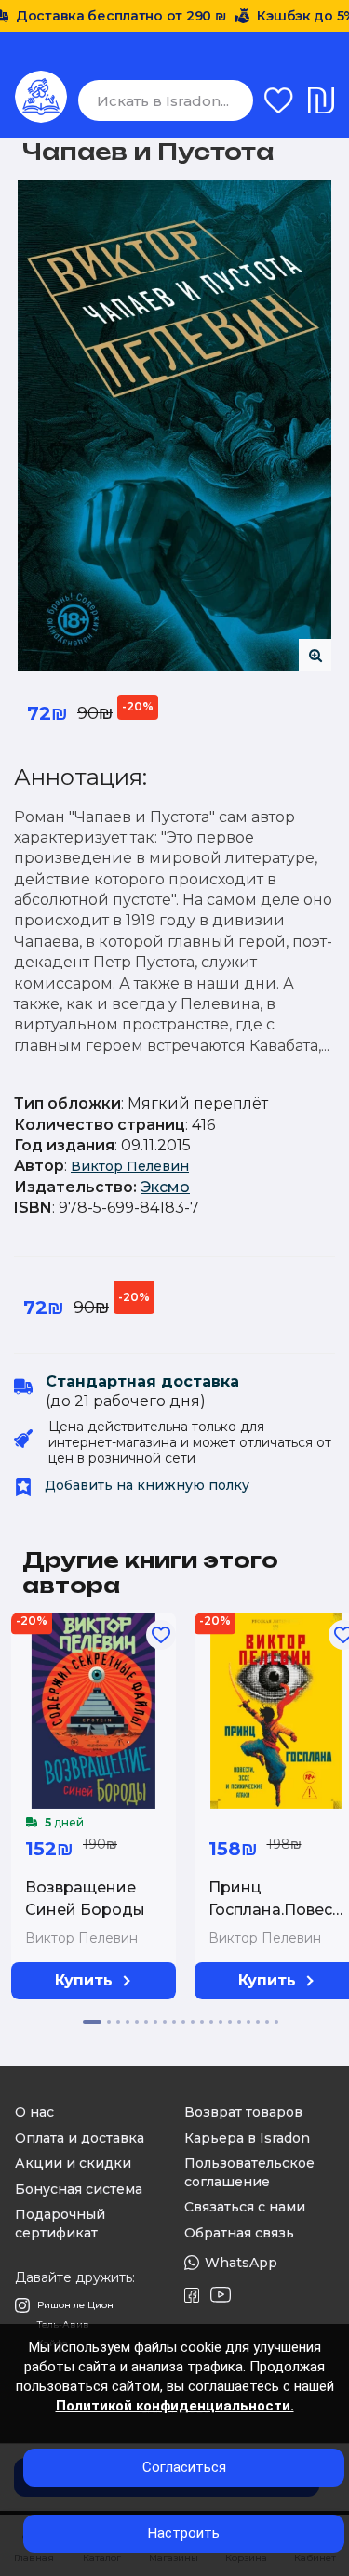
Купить (84, 1980)
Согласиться (184, 2467)
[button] (92, 2022)
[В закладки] (161, 1635)
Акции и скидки (73, 2163)
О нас (34, 2112)
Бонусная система (79, 2189)
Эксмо (165, 1187)
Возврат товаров (243, 2112)
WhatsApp (241, 2263)
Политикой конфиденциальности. (175, 2406)
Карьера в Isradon (247, 2138)
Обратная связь (239, 2233)
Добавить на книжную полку (145, 1485)
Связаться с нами (245, 2207)
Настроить (184, 2533)
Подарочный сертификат (60, 2224)
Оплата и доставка (80, 2138)
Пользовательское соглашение (249, 2172)
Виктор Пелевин (130, 1166)
